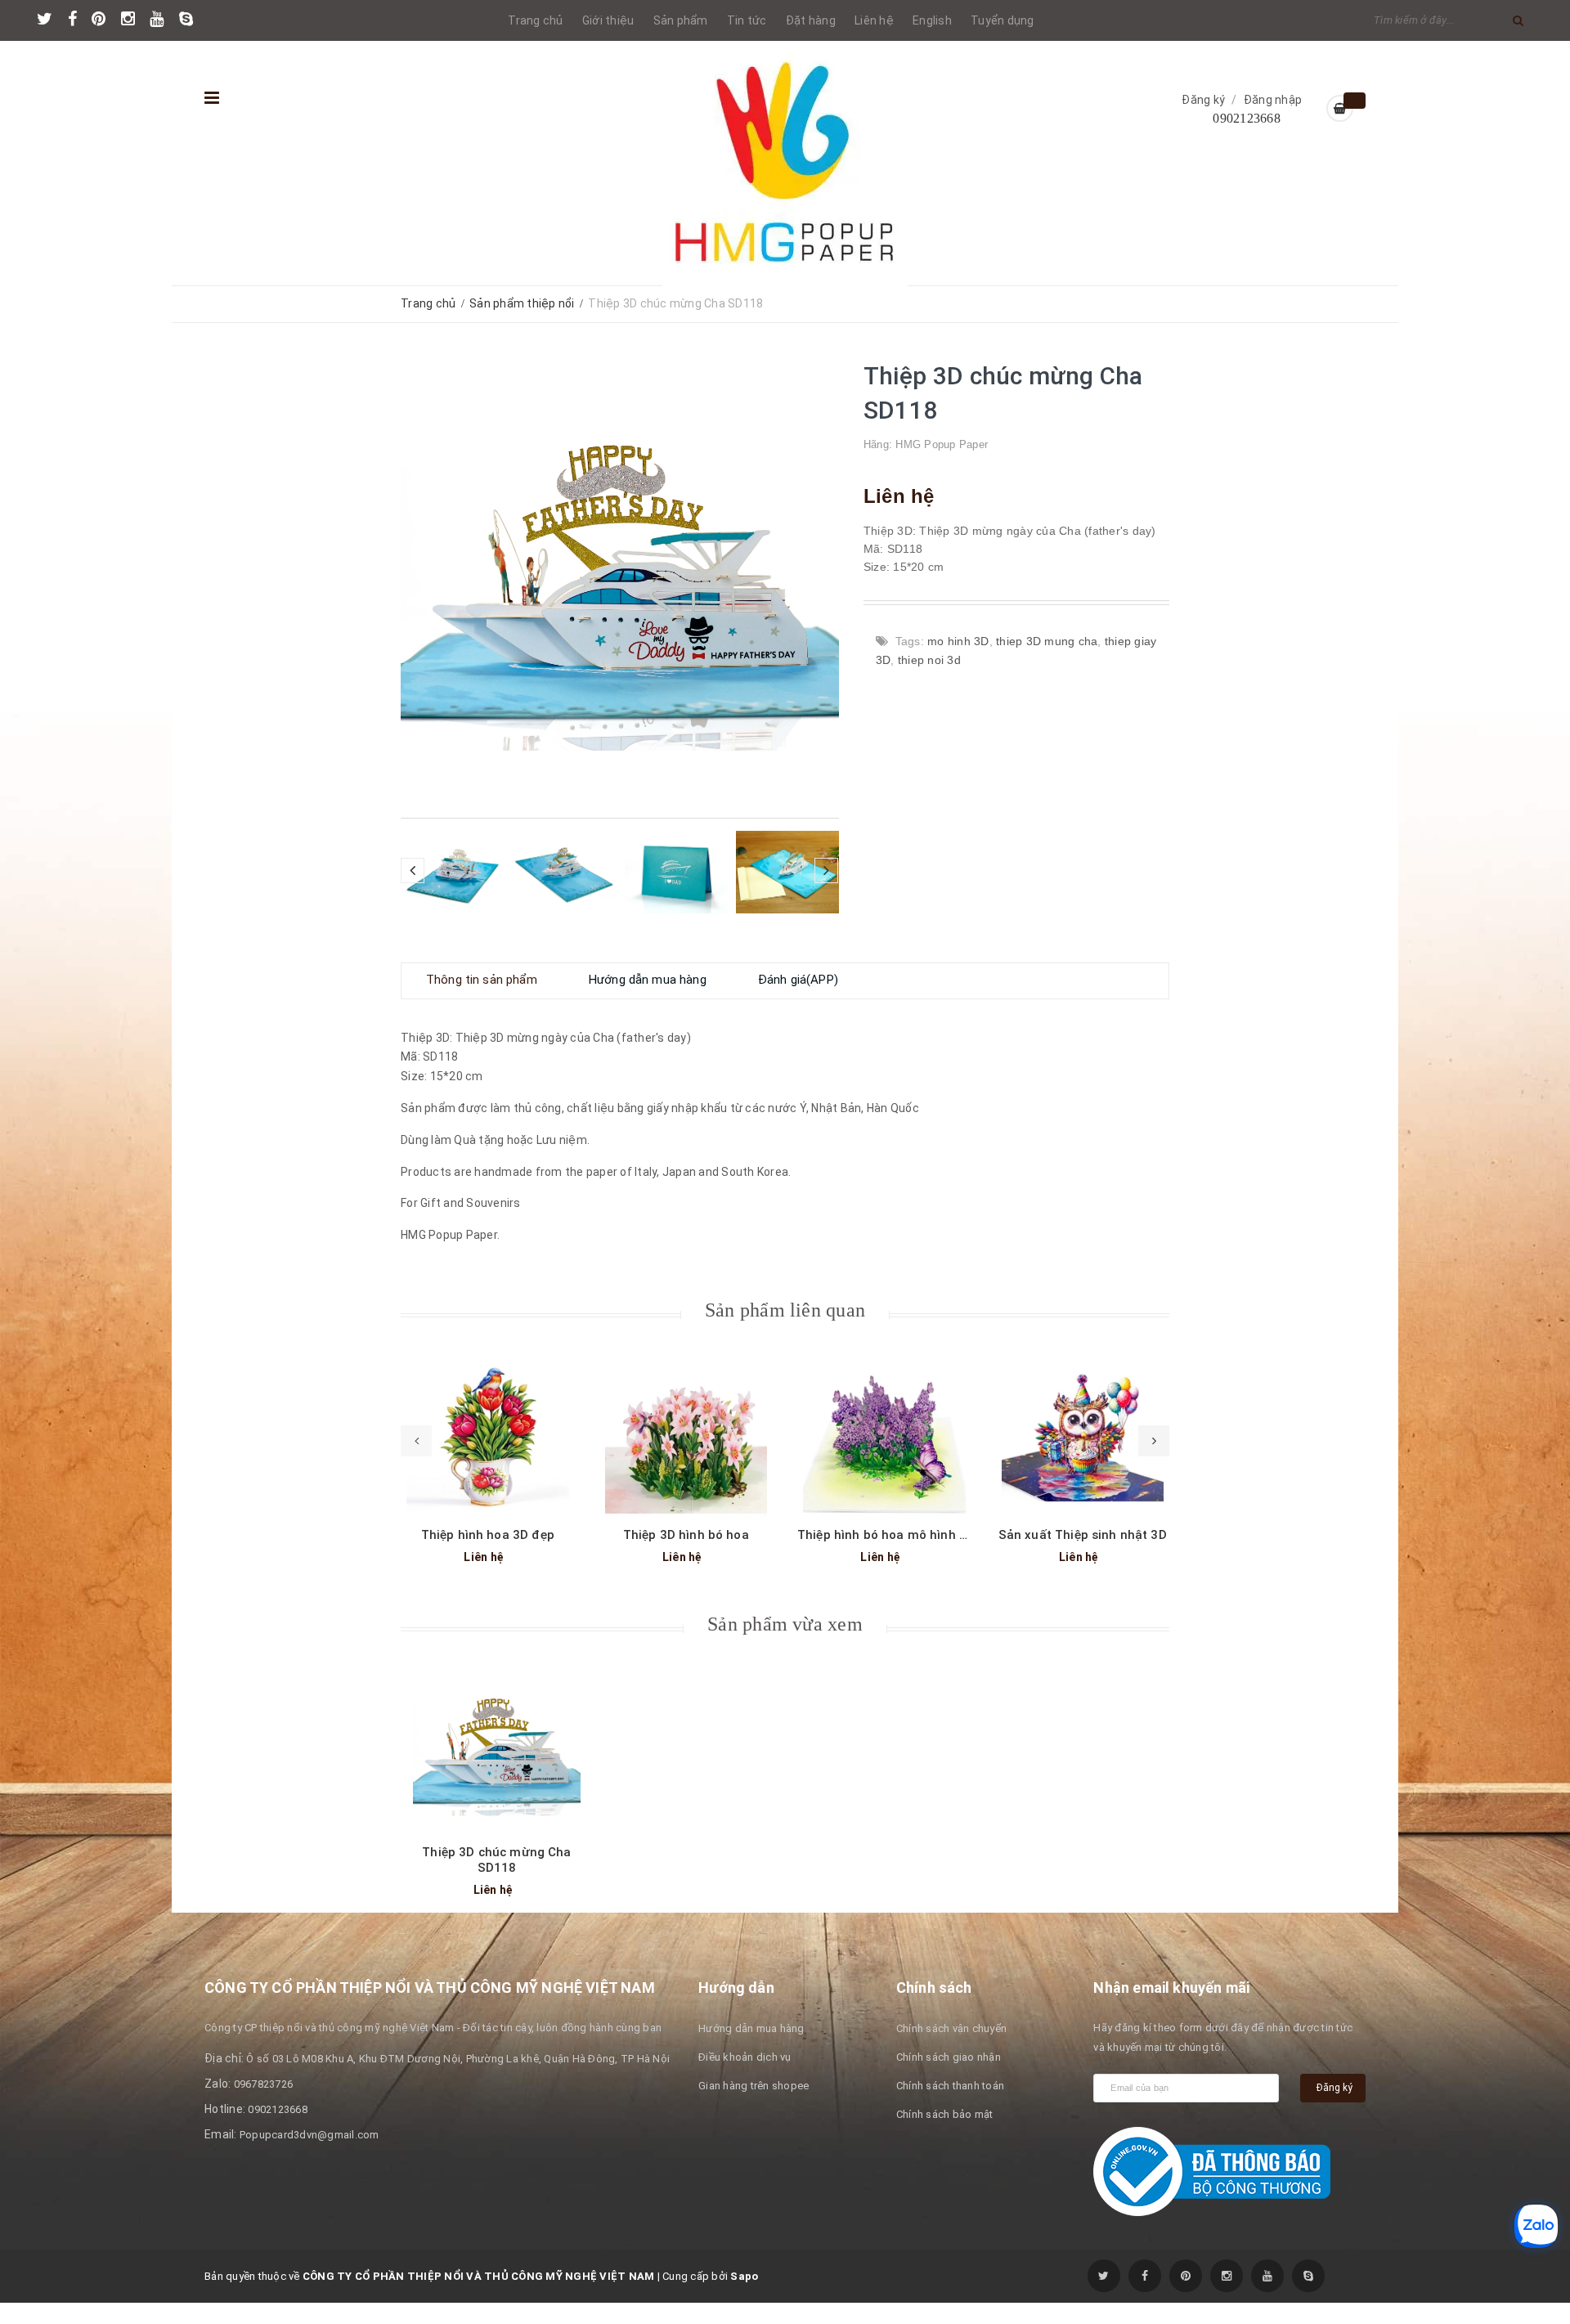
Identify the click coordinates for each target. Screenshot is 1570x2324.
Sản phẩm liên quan (785, 1331)
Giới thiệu (608, 20)
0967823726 (264, 2105)
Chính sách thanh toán (950, 2107)
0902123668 (1247, 118)
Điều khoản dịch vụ (745, 2078)
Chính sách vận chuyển (951, 2050)
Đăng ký (1203, 100)
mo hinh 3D (958, 641)
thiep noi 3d (929, 660)
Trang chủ (535, 20)
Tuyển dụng (1003, 20)
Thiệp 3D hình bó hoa (686, 1556)
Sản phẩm (681, 20)
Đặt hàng (811, 20)
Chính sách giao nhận (949, 2078)
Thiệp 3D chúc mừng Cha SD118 (496, 1881)
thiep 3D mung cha (1047, 641)
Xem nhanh (487, 1449)
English (932, 20)
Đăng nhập (1273, 100)
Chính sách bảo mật (945, 2136)
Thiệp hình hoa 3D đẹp (488, 1556)
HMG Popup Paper (942, 444)
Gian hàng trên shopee (754, 2107)
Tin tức (747, 20)
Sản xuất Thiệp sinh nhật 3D (1083, 1556)
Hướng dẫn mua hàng (751, 2050)
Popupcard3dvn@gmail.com (310, 2156)
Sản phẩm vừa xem (785, 1645)
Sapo (744, 2297)
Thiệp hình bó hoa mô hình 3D (886, 1556)
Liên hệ (874, 20)
